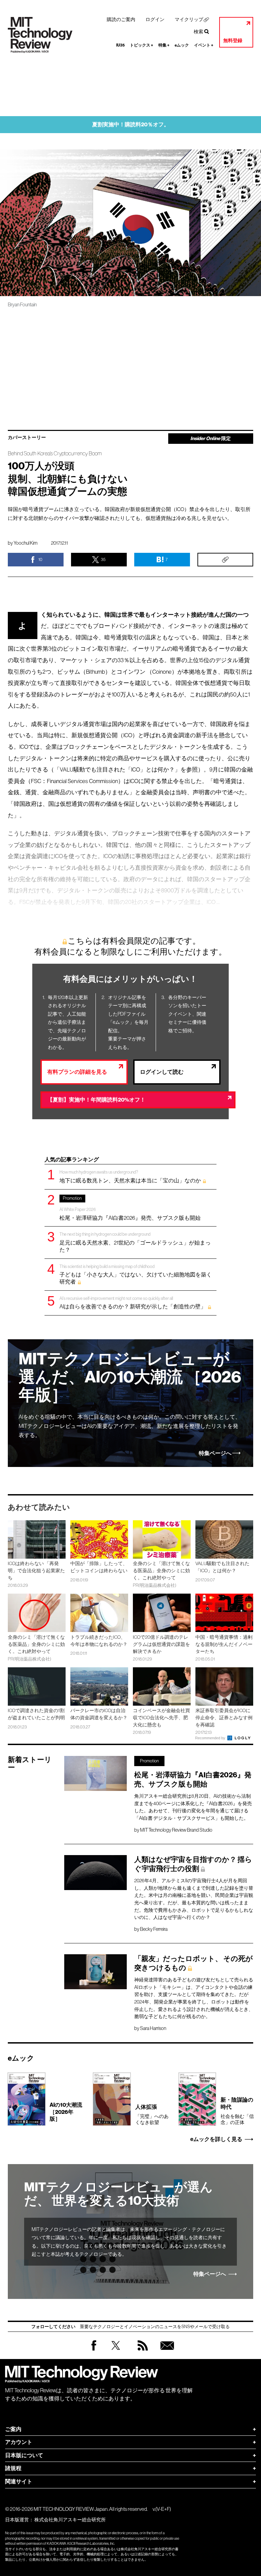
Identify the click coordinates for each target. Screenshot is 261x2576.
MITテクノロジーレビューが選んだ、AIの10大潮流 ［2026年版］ (130, 1377)
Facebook (94, 2350)
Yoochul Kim (25, 543)
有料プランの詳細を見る (77, 1072)
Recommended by (211, 1738)
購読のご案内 (121, 19)
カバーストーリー (27, 438)
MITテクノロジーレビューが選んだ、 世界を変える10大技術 (118, 2194)
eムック (182, 45)
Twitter (116, 2352)
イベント (204, 45)
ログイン (155, 19)
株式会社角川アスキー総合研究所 (70, 2520)
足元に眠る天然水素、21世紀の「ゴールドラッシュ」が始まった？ (135, 1242)
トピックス (142, 45)
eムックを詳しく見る (216, 2139)
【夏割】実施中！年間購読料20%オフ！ (96, 1100)
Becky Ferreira (154, 1929)
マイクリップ (189, 19)
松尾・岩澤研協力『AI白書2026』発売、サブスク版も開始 (130, 1208)
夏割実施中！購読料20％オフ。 (131, 124)
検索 (198, 32)
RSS (141, 2352)
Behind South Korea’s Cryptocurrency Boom (55, 453)
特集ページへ (215, 1453)
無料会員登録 (166, 2352)
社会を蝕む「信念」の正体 (237, 2111)
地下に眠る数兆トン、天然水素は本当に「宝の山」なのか (130, 1176)
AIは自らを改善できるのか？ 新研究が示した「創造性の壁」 (133, 1303)
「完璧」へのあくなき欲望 (152, 2114)
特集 (164, 45)
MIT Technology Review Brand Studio (176, 1830)
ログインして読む (162, 1072)
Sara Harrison (153, 2028)
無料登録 (233, 41)
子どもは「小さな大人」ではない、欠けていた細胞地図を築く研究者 (136, 1274)
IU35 (120, 45)
